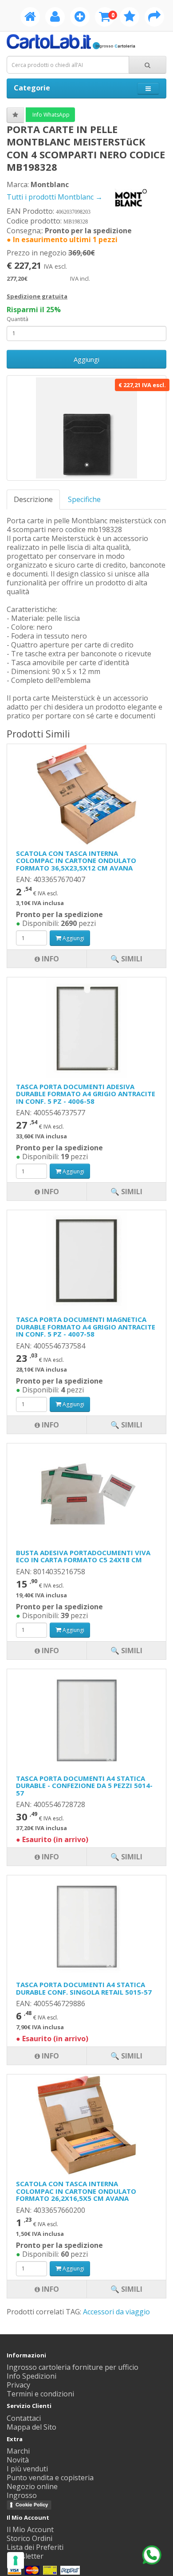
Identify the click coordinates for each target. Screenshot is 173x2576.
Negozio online (32, 2486)
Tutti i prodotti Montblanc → (55, 197)
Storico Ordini (29, 2538)
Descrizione (33, 499)
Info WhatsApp (50, 115)
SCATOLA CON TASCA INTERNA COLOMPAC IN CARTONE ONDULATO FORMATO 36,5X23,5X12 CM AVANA (76, 861)
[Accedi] (55, 18)
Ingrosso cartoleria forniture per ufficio (73, 2367)
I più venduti (27, 2469)
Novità (18, 2460)
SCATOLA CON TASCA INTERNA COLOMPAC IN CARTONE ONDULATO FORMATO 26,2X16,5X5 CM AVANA (76, 2191)
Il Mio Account (30, 2529)
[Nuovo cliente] (80, 18)
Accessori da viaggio (116, 2312)
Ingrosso (22, 2495)
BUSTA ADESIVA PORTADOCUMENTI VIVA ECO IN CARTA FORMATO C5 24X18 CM (83, 1556)
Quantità (18, 319)
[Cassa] (154, 18)
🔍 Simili (126, 2289)
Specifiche (84, 499)
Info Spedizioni (31, 2376)
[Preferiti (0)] (130, 18)
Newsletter (25, 2556)
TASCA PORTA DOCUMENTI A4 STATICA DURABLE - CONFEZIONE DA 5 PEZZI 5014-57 (84, 1786)
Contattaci (24, 2418)
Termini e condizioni (40, 2394)
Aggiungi (86, 359)
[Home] (30, 18)
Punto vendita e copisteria (50, 2478)
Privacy (18, 2385)
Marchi (18, 2451)
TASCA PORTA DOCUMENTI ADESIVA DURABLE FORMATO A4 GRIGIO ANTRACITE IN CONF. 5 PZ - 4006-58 (86, 1094)
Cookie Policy (32, 2505)
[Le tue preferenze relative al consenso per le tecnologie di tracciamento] (16, 2560)
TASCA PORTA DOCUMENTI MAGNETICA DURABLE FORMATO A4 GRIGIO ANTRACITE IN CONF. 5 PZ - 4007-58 (86, 1327)
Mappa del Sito (31, 2427)
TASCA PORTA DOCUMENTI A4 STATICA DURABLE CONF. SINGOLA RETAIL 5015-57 (84, 1988)
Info (49, 2289)
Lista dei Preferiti (35, 2547)
